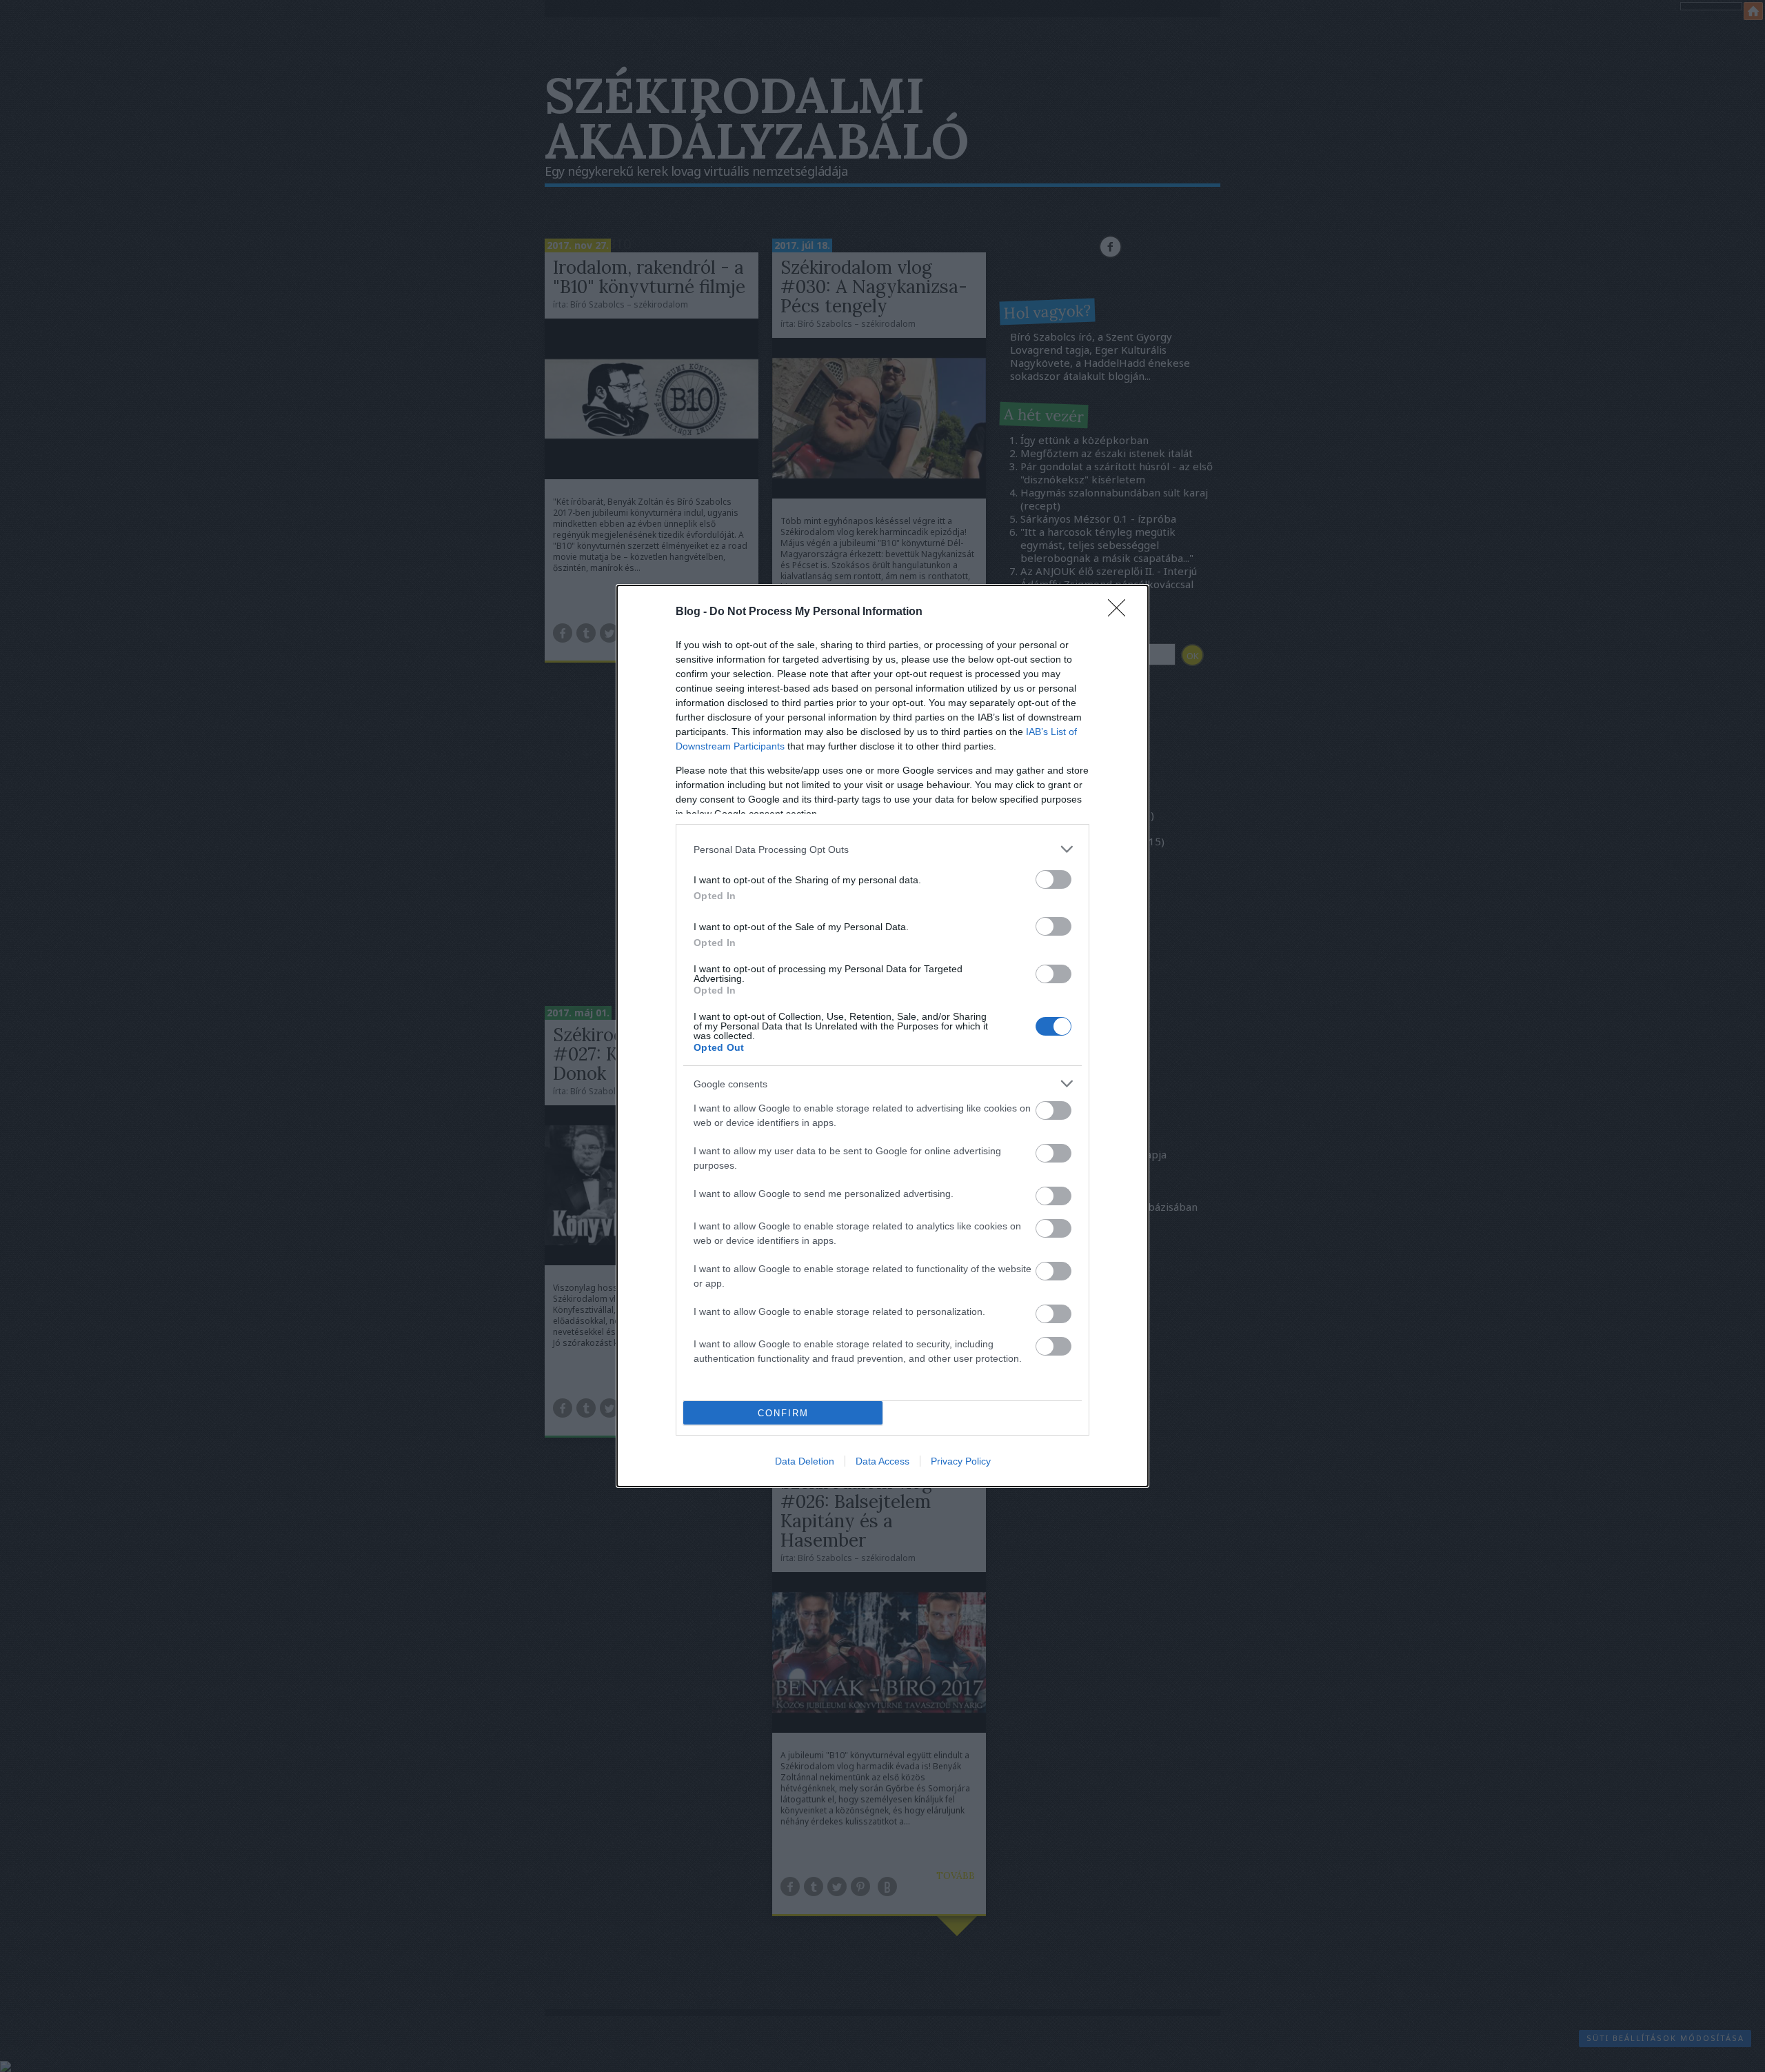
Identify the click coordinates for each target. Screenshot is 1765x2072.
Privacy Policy (961, 1461)
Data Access (882, 1461)
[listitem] (882, 849)
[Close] (1121, 612)
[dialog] (882, 1036)
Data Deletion (805, 1461)
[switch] (1053, 879)
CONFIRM (783, 1413)
